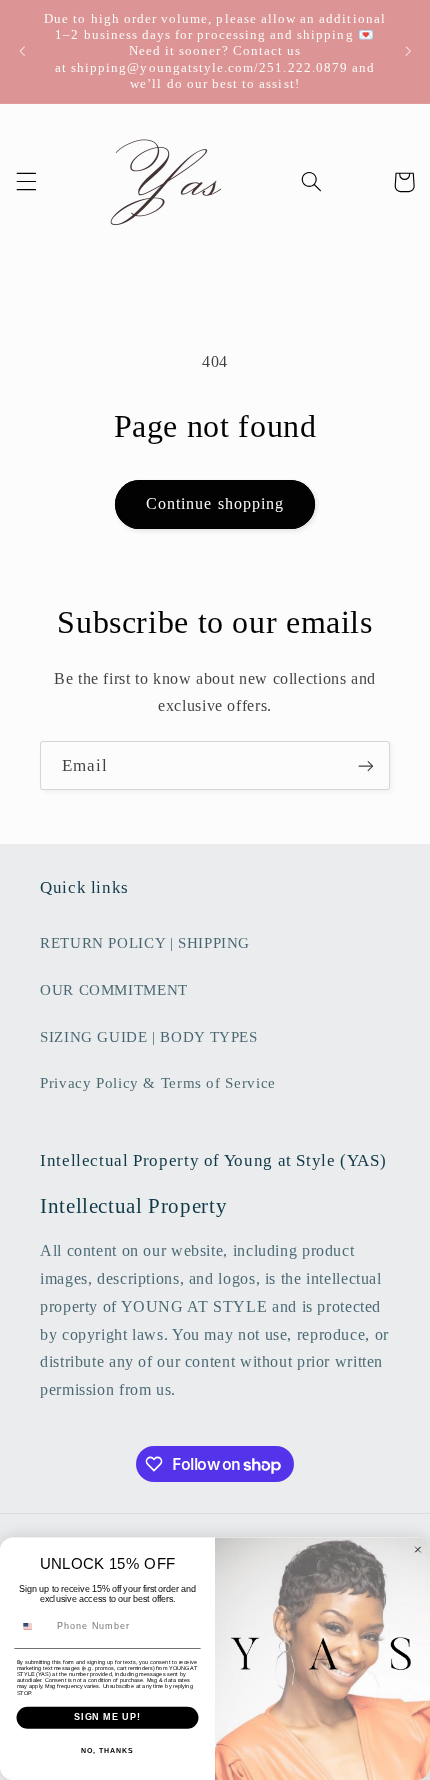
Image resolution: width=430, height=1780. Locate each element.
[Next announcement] (408, 51)
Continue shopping (215, 503)
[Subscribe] (366, 765)
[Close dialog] (417, 1549)
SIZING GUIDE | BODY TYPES (149, 1037)
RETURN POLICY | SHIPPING (145, 943)
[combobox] (34, 1626)
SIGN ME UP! (107, 1717)
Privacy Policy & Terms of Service (158, 1083)
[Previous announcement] (22, 51)
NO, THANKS (107, 1751)
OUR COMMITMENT (114, 990)
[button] (26, 182)
